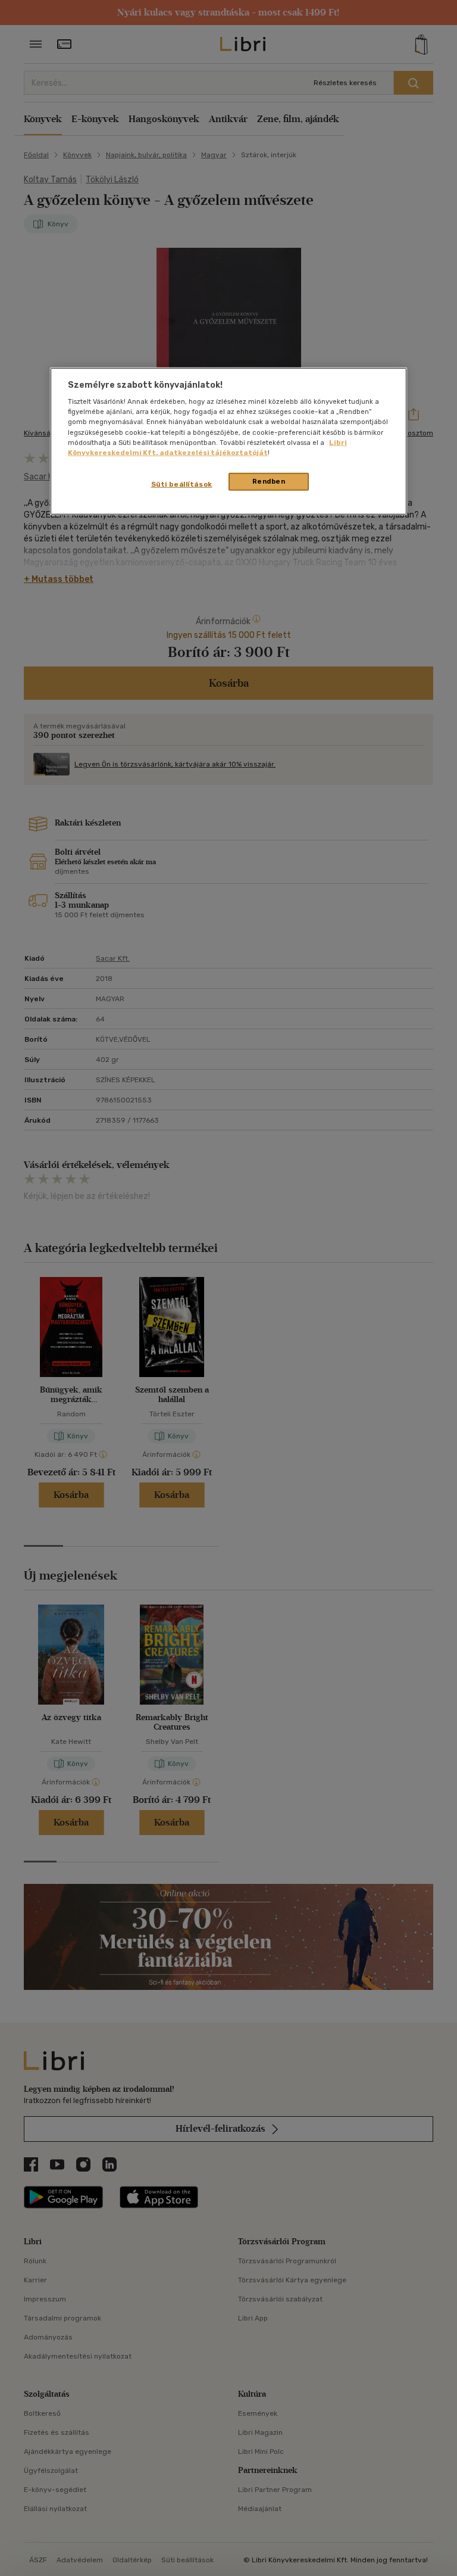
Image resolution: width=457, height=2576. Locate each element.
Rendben (269, 481)
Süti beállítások (182, 484)
